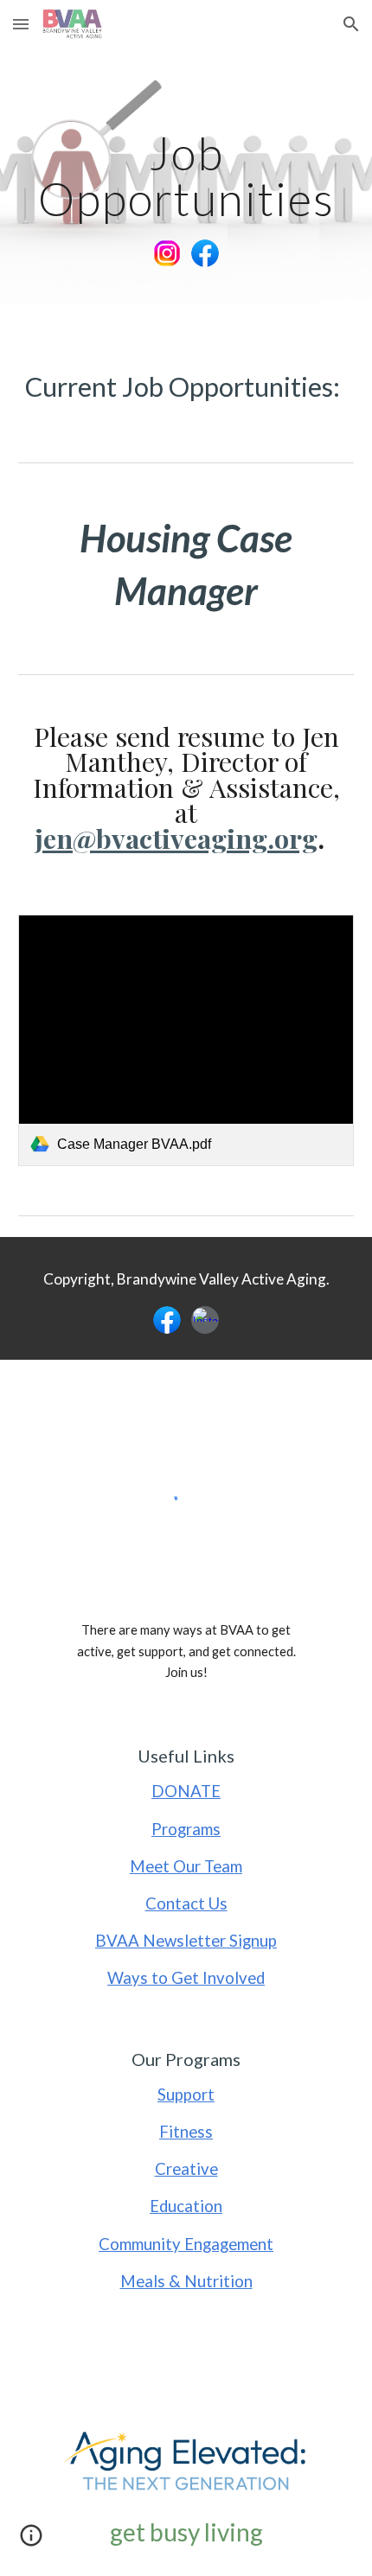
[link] (186, 1040)
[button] (21, 24)
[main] (186, 176)
